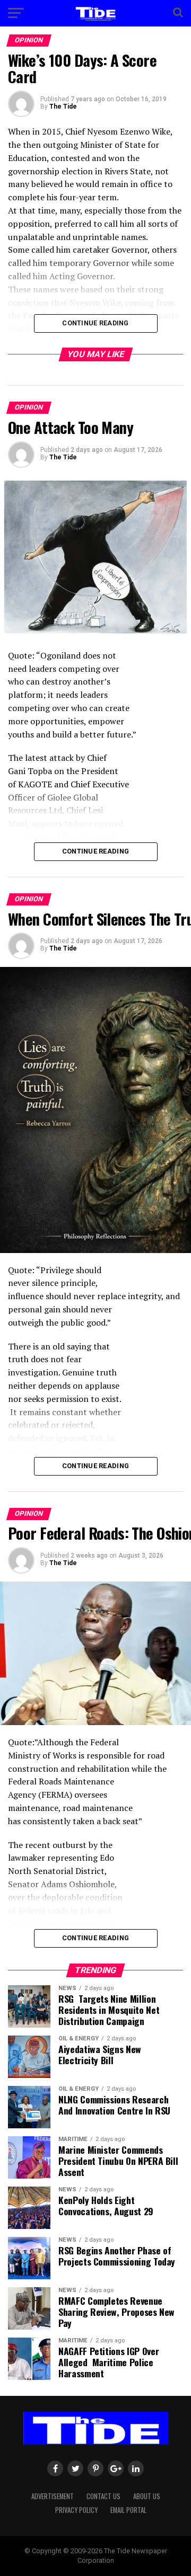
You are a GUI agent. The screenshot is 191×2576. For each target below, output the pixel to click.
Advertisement (53, 2496)
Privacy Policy (76, 2510)
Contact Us (103, 2496)
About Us (147, 2496)
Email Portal (128, 2510)
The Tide (63, 106)
